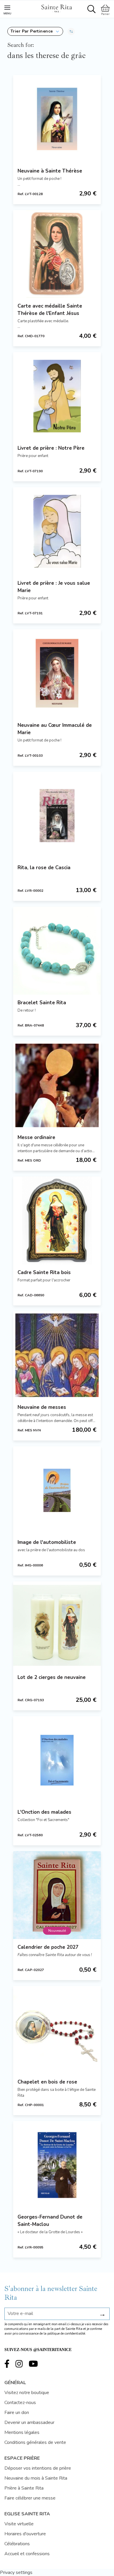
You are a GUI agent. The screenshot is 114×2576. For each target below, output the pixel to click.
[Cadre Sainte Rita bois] (57, 1220)
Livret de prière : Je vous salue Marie (54, 587)
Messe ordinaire (36, 1137)
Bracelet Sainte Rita (42, 1003)
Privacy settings (16, 2572)
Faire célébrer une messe (30, 2498)
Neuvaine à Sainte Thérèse (50, 171)
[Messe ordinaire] (57, 1085)
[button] (35, 31)
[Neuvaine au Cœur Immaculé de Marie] (57, 673)
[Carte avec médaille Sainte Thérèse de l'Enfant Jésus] (57, 254)
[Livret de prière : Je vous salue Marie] (57, 531)
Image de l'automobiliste (47, 1542)
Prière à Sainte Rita (24, 2488)
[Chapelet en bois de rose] (57, 2030)
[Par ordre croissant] (71, 31)
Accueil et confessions (27, 2554)
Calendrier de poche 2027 (48, 1947)
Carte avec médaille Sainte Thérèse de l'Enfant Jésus (50, 310)
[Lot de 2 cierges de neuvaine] (57, 1625)
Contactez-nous (20, 2403)
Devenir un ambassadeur (29, 2422)
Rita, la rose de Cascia (44, 868)
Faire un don (17, 2413)
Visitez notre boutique (27, 2393)
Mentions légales (22, 2432)
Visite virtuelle (19, 2524)
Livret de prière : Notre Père (51, 448)
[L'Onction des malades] (57, 1760)
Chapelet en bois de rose (47, 2082)
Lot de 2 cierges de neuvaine (52, 1677)
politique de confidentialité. (67, 2334)
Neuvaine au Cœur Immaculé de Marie (55, 729)
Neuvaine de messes (42, 1407)
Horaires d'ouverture (25, 2534)
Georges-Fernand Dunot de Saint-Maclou (50, 2221)
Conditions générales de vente (35, 2442)
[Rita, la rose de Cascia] (57, 816)
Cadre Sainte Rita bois (44, 1272)
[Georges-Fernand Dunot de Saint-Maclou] (57, 2165)
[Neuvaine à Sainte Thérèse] (57, 119)
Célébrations (17, 2544)
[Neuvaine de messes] (57, 1355)
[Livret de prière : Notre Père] (57, 396)
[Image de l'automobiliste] (57, 1490)
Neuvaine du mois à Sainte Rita (36, 2478)
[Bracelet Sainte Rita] (57, 951)
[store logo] (56, 8)
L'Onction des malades (44, 1812)
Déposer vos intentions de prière (38, 2468)
